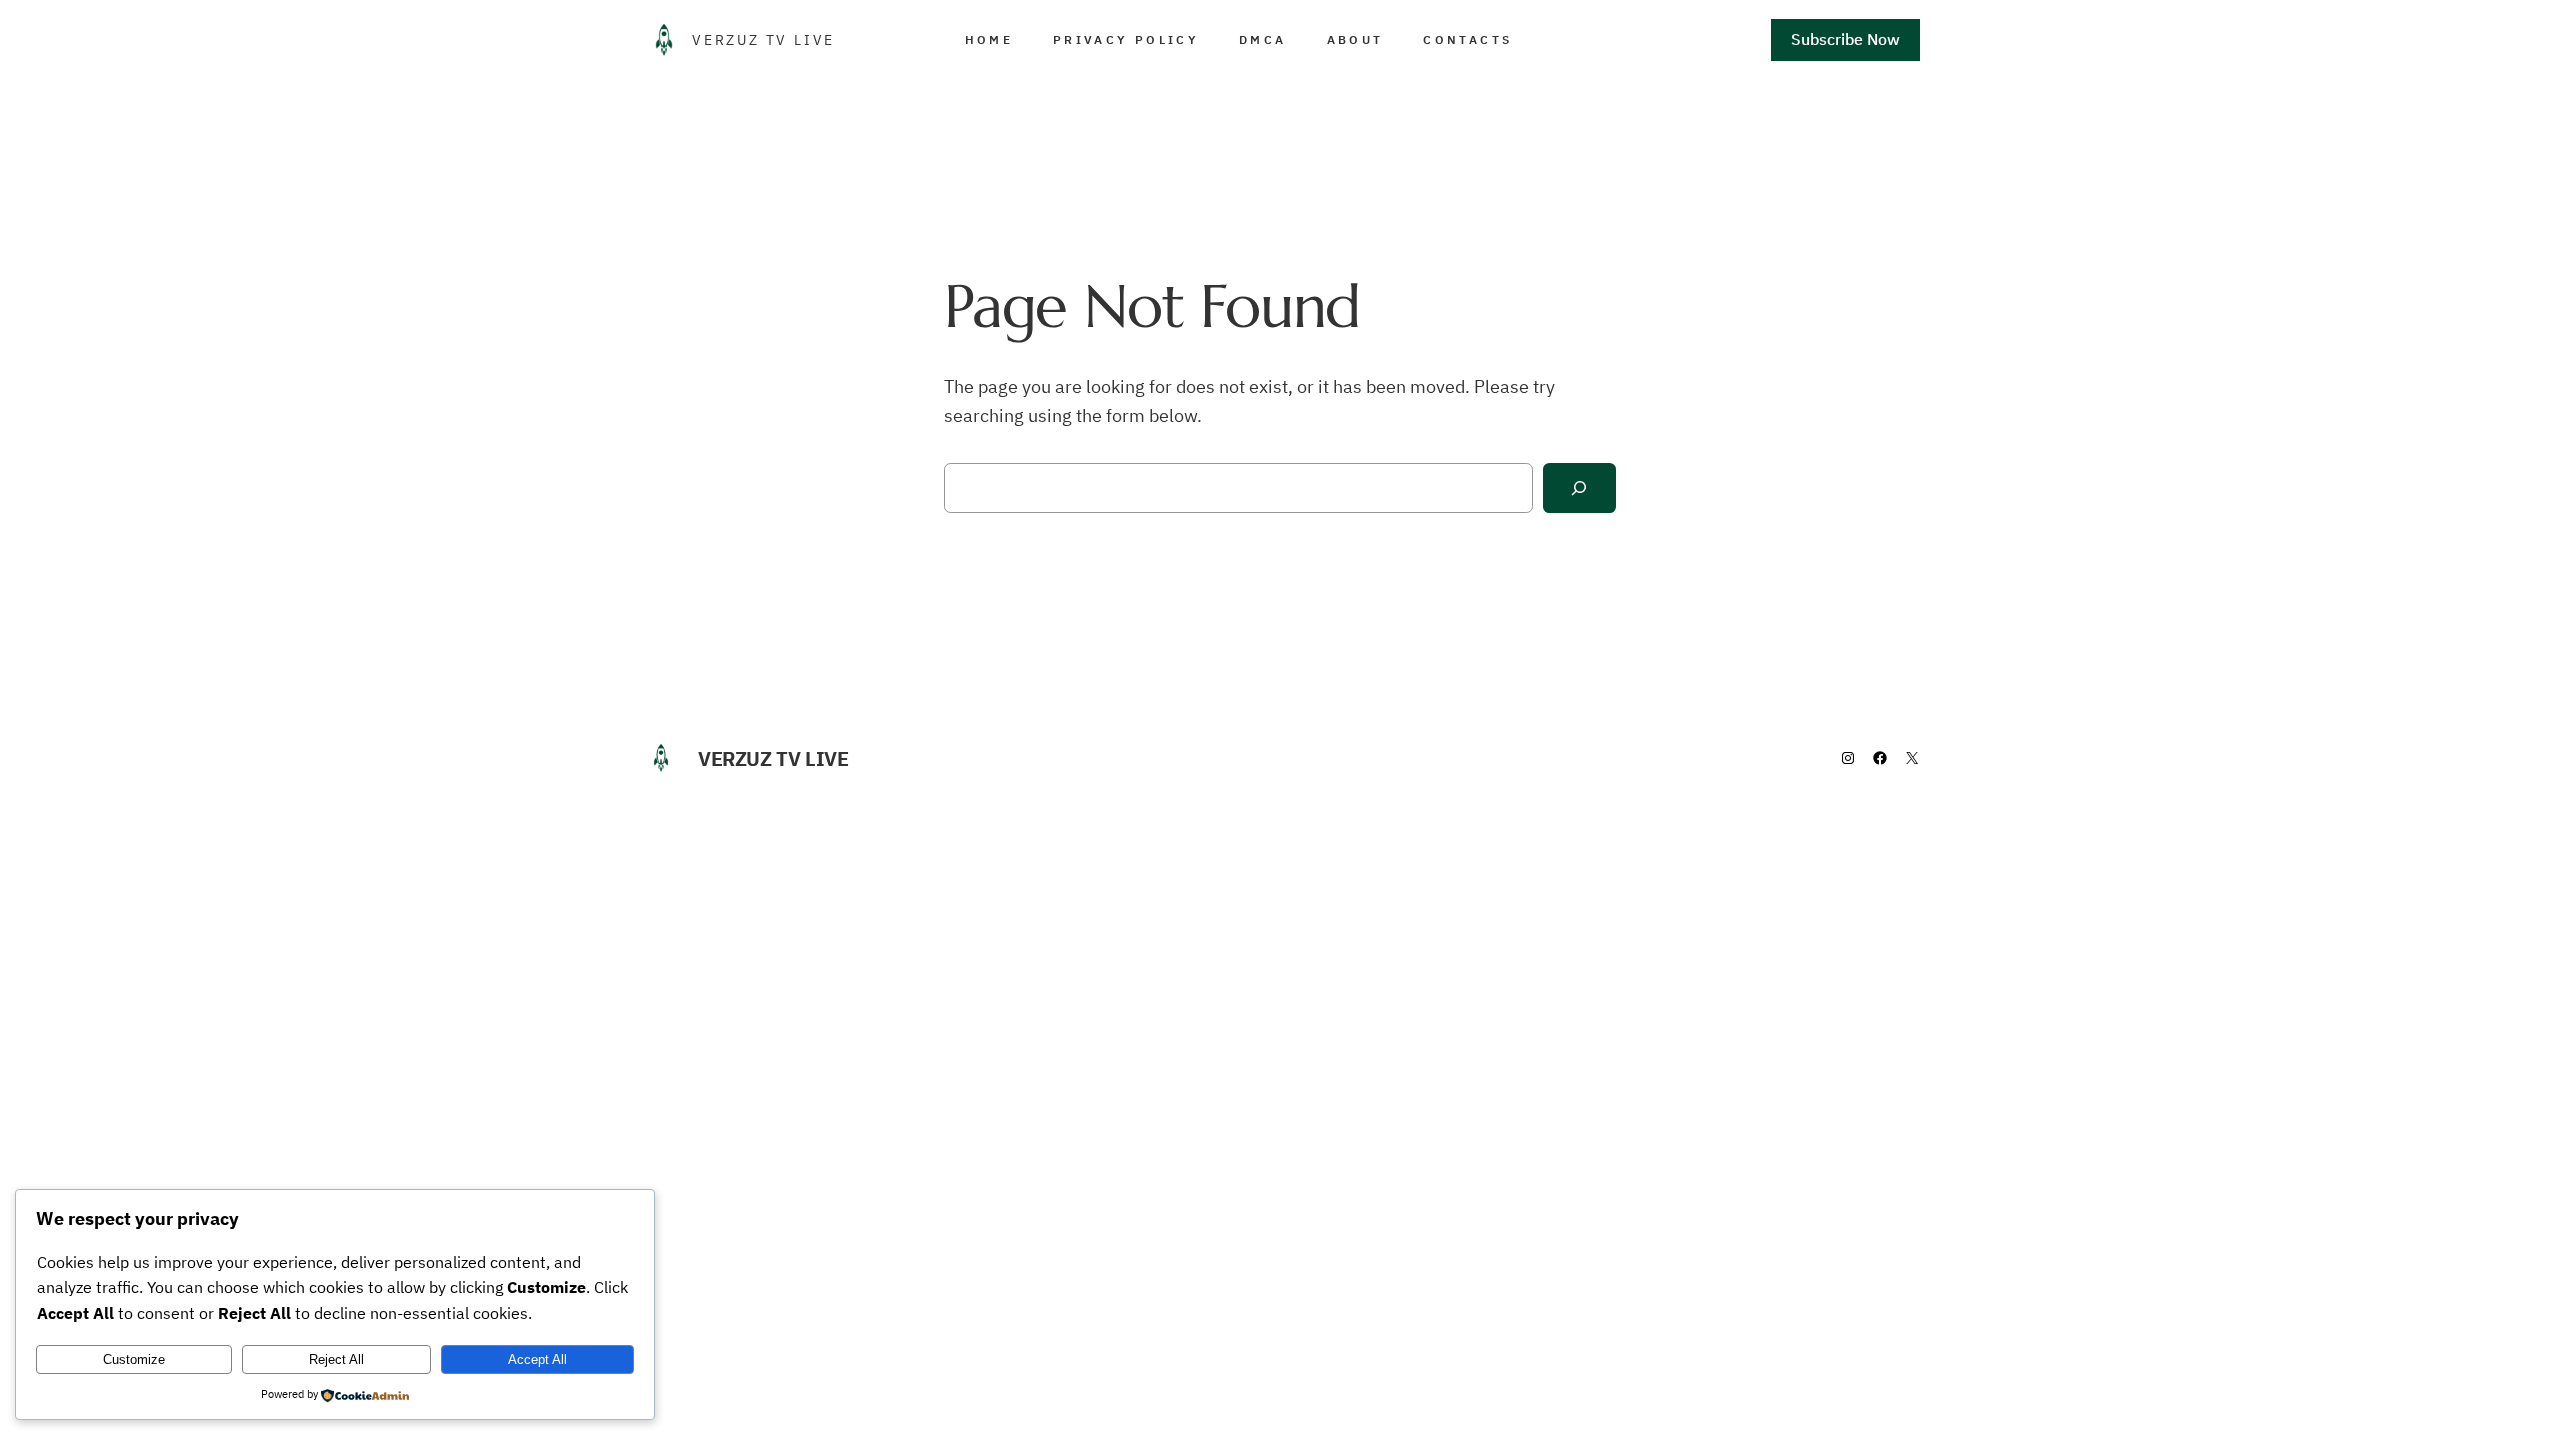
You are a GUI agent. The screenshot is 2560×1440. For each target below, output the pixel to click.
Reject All (336, 1359)
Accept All (537, 1359)
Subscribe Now (1845, 39)
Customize (134, 1359)
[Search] (1579, 488)
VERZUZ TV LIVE (763, 40)
